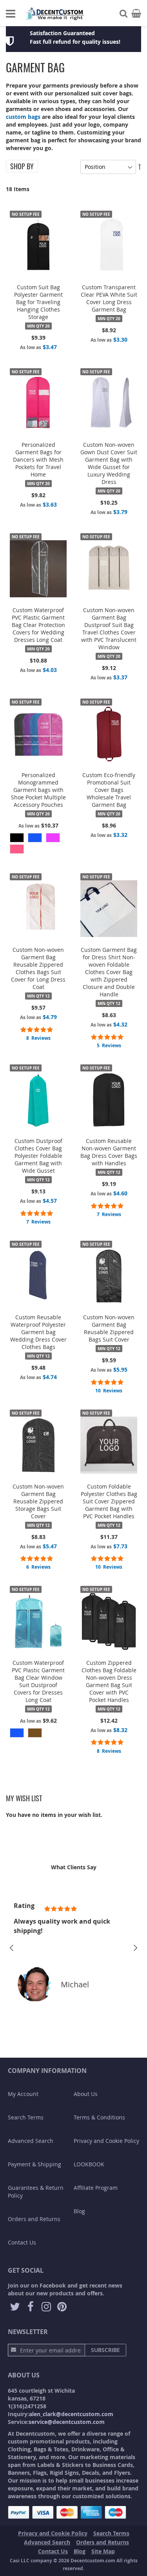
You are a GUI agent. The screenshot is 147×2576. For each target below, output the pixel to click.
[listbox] (38, 844)
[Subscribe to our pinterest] (62, 2307)
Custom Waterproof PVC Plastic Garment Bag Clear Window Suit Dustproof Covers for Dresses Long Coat (38, 1681)
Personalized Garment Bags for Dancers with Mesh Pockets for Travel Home (38, 459)
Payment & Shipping (34, 2164)
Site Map (103, 2551)
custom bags (23, 117)
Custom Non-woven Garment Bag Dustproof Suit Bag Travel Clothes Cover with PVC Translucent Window (109, 629)
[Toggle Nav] (11, 14)
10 (109, 1391)
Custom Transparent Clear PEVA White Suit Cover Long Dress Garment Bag (109, 298)
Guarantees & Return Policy (36, 2192)
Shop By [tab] (22, 166)
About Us (86, 2094)
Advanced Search (31, 2141)
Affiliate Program (96, 2188)
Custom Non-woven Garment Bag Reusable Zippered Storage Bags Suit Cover (38, 1501)
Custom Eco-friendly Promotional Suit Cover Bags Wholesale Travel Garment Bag (109, 790)
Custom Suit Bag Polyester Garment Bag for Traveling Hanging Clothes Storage (38, 302)
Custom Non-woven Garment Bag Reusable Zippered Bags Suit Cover (109, 1328)
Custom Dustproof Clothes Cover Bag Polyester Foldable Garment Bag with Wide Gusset (38, 1156)
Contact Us (22, 2242)
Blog (79, 2211)
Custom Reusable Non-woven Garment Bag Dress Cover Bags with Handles (109, 1152)
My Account (23, 2094)
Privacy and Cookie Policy (106, 2141)
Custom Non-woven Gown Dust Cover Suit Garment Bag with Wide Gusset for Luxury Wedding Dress (109, 463)
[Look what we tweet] (15, 2307)
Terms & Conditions (99, 2117)
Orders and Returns (34, 2219)
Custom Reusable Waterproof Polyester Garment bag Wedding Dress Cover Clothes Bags (38, 1332)
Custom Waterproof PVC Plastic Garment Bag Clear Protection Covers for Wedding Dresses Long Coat (38, 625)
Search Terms (26, 2117)
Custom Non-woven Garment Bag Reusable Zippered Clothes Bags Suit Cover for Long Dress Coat (38, 968)
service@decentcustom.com (67, 2422)
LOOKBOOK (89, 2164)
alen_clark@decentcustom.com (71, 2414)
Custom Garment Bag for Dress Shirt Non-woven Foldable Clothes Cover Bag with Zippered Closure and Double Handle (109, 972)
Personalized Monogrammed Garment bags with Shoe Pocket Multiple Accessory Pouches (38, 790)
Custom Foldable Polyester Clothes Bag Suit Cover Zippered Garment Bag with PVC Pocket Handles (109, 1501)
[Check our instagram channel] (46, 2307)
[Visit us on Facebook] (31, 2307)
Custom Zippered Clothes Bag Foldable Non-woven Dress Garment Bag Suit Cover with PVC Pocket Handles (109, 1681)
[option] (17, 838)
